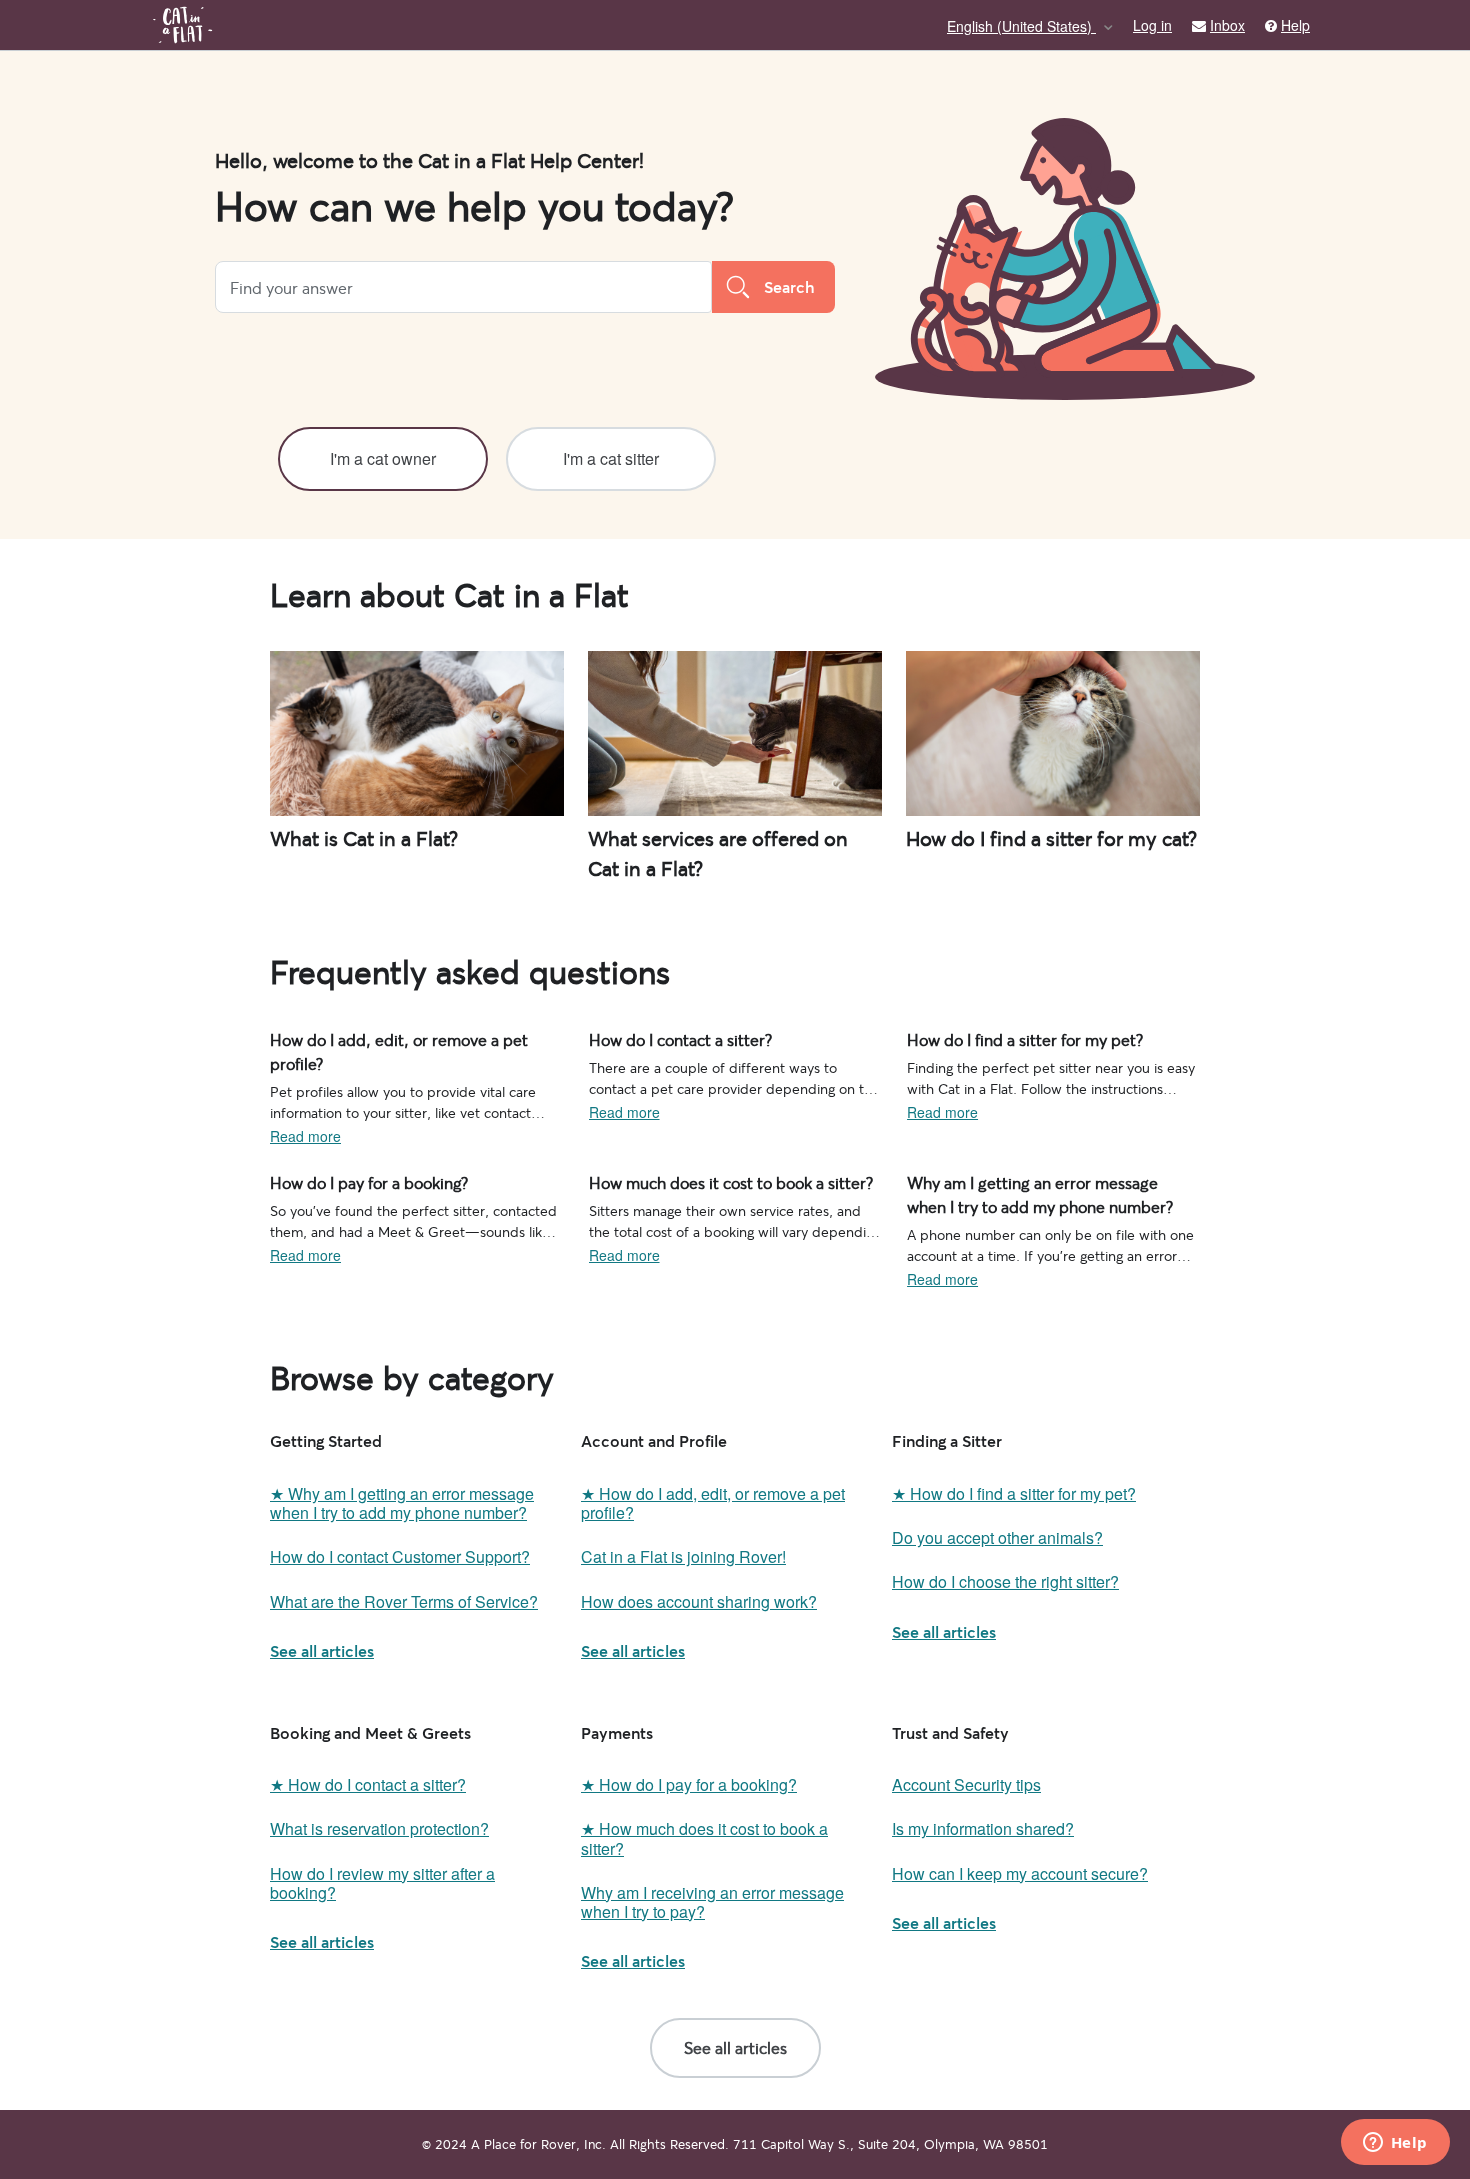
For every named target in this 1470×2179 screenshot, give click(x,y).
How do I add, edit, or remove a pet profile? (407, 1038)
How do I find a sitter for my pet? (1010, 1038)
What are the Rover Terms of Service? (404, 1601)
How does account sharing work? (699, 1601)
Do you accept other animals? (997, 1537)
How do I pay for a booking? (359, 1181)
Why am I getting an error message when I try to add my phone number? (1052, 1191)
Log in (1152, 25)
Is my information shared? (983, 1828)
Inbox (1227, 25)
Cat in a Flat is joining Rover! (683, 1556)
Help (1295, 25)
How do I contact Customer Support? (400, 1556)
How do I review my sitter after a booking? (382, 1883)
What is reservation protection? (379, 1828)
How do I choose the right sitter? (1005, 1581)
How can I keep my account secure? (1020, 1873)
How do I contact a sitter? (669, 1038)
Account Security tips (966, 1784)
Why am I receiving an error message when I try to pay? (712, 1902)
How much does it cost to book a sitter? (713, 1181)
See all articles (322, 1650)
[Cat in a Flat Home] (182, 25)
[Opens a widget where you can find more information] (1395, 2144)
